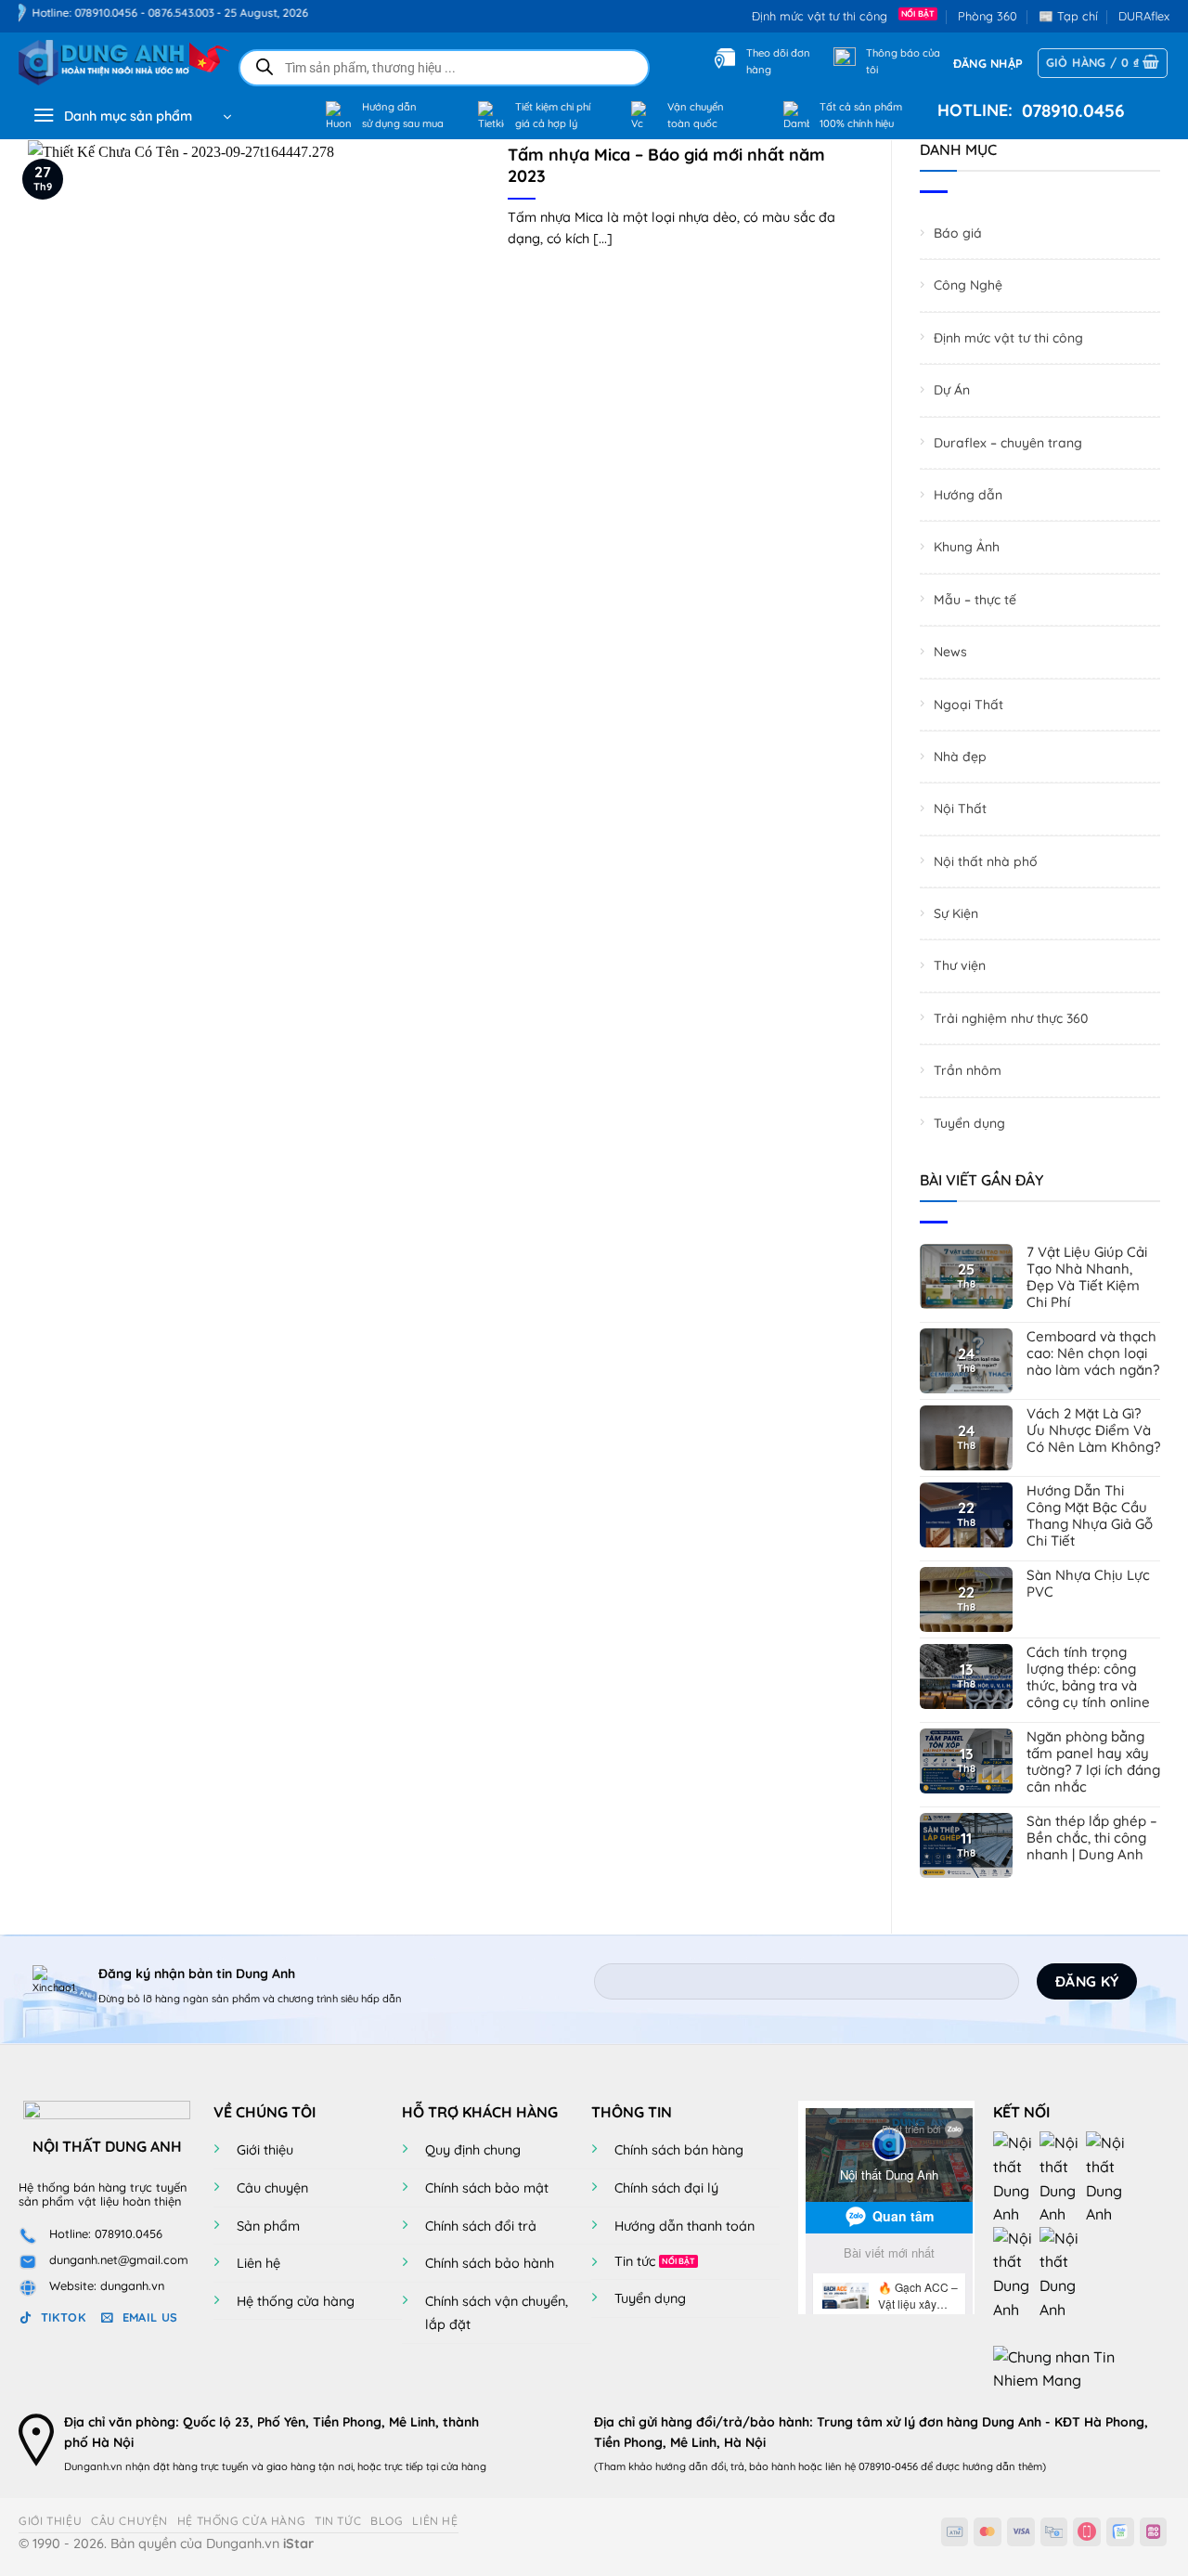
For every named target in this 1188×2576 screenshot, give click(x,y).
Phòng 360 (988, 16)
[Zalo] (1109, 2178)
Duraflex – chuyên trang (1008, 443)
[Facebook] (1016, 2178)
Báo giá (958, 233)
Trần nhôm (968, 1070)
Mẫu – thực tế (975, 600)
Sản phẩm (268, 2226)
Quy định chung (473, 2150)
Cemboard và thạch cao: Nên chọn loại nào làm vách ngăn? (1093, 1353)
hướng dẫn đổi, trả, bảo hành (725, 2466)
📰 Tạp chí (1068, 16)
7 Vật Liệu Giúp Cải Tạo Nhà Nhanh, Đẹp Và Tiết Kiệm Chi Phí (1087, 1277)
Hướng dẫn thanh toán (684, 2226)
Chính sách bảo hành (490, 2263)
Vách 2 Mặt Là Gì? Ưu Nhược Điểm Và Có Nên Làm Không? (1093, 1430)
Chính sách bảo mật (487, 2188)
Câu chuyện (272, 2188)
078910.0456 (1069, 110)
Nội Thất (960, 809)
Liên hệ (258, 2263)
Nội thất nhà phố (986, 861)
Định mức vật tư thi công (823, 16)
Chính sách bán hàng (679, 2150)
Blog (387, 2521)
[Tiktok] (1016, 2272)
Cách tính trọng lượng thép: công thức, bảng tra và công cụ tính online (1088, 1677)
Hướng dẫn (968, 495)
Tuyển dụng (969, 1123)
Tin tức (635, 2261)
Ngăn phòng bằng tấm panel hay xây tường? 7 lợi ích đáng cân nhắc (1093, 1762)
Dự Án (952, 390)
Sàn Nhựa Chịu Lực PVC (1088, 1584)
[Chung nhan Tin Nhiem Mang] (1063, 2367)
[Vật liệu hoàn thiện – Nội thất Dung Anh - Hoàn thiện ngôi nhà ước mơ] (113, 63)
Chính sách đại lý (666, 2188)
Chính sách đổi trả (481, 2226)
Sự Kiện (956, 913)
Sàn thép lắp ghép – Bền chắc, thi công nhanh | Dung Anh (1092, 1838)
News (950, 652)
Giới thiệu (265, 2150)
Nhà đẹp (960, 757)
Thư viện (960, 966)
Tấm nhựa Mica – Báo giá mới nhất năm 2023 (666, 165)
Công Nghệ (968, 286)
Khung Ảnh (967, 548)
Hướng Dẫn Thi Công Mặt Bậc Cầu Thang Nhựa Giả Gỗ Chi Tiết (1090, 1516)
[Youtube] (1063, 2178)
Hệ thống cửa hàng (296, 2301)
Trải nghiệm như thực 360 (1011, 1018)
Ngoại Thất (968, 705)
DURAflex (1144, 16)
